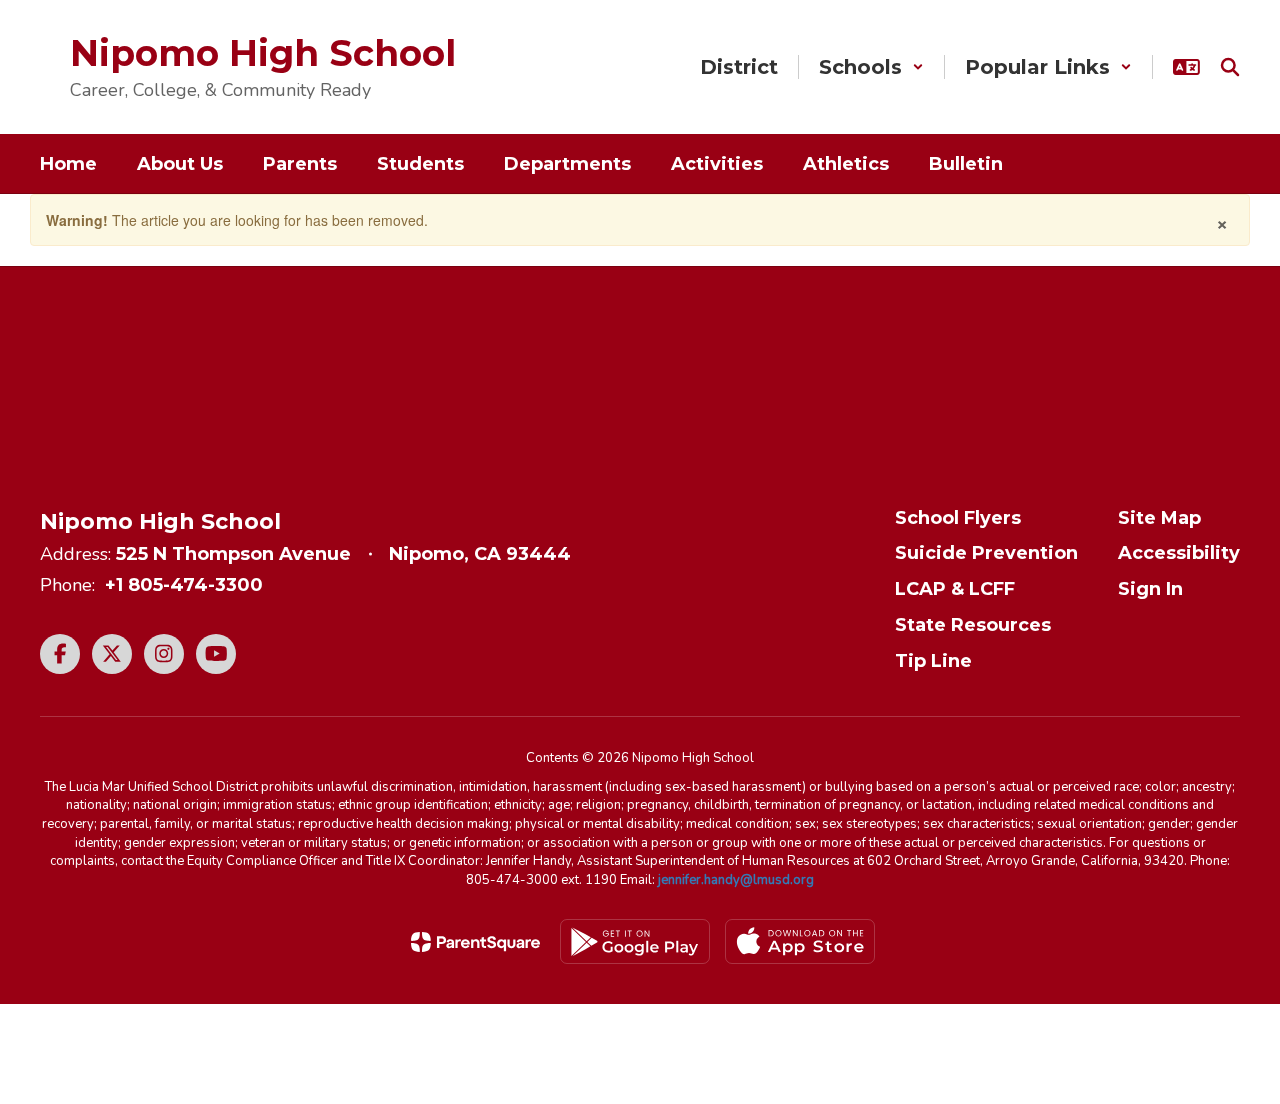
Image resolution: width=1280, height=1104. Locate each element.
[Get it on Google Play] (635, 941)
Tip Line (933, 661)
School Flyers (958, 518)
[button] (871, 67)
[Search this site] (1230, 67)
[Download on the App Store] (800, 941)
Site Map (1159, 518)
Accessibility (1179, 553)
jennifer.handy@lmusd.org (736, 880)
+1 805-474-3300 (184, 585)
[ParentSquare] (475, 942)
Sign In (1150, 589)
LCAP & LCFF (955, 589)
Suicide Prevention (986, 553)
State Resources (973, 625)
